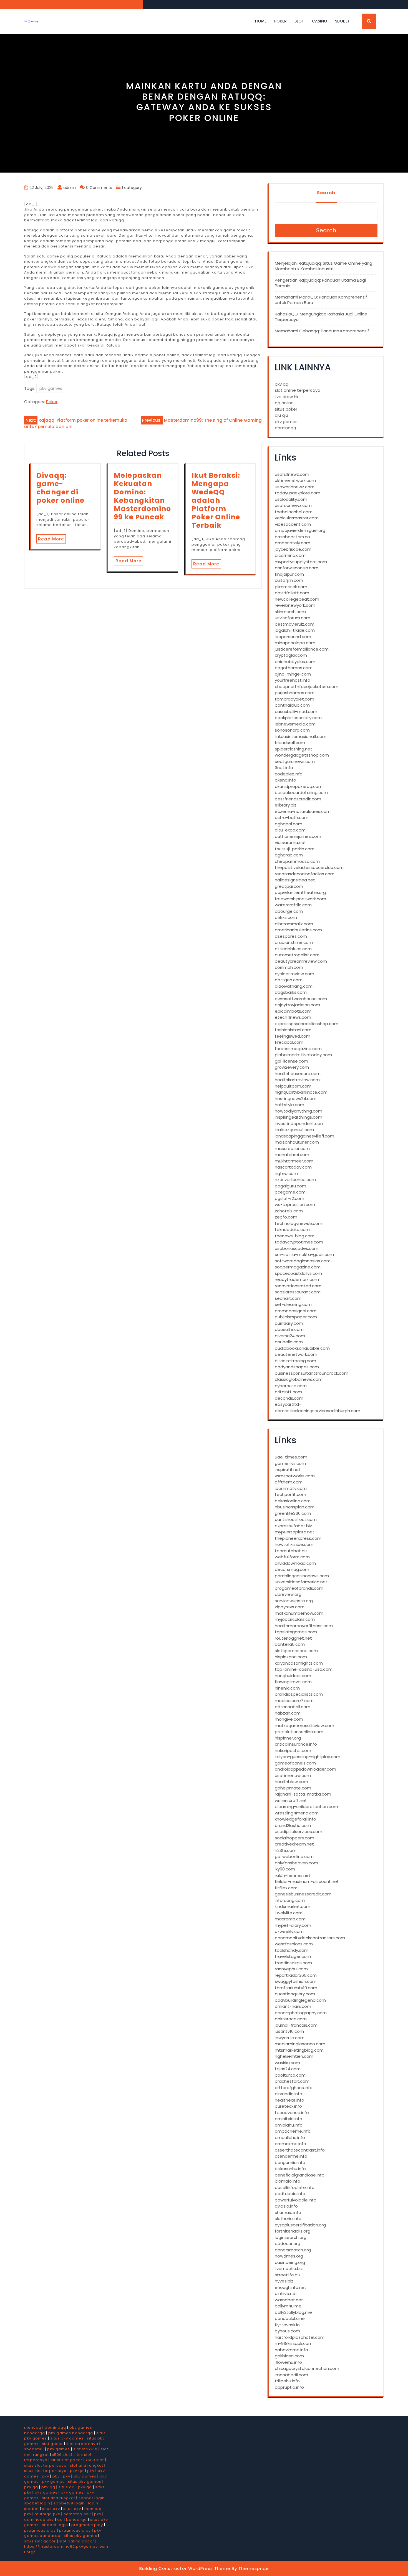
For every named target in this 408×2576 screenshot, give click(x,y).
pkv (91, 2471)
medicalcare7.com (294, 1701)
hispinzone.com (291, 1657)
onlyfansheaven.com (296, 1863)
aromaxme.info (290, 2144)
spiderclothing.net (294, 749)
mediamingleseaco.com (300, 2044)
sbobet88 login (69, 2503)
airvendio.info (289, 2094)
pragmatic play (87, 2525)
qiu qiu (281, 415)
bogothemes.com (294, 668)
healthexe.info (289, 2100)
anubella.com (289, 1342)
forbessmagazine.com (298, 1049)
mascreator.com (292, 1148)
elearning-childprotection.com (306, 1807)
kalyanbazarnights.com (299, 1663)
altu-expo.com (290, 830)
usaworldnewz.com (295, 487)
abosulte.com (289, 1329)
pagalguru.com (290, 1186)
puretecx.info (288, 2106)
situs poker (286, 409)
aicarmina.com (290, 555)
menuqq (33, 2427)
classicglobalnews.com (299, 1379)
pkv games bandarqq (71, 2433)
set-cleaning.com (293, 1304)
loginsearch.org (291, 2237)
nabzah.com (288, 1713)
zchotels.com (289, 1211)
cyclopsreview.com (294, 974)
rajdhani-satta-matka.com (303, 1794)
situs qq (67, 2487)
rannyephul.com (291, 1969)
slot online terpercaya (298, 390)
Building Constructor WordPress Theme (185, 2568)
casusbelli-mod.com (296, 711)
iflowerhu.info (288, 2362)
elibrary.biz (286, 805)
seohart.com (288, 1298)
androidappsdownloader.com (305, 1769)
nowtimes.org (289, 2256)
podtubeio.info (290, 2194)
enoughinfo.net (291, 2287)
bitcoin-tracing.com (295, 1361)
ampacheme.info (293, 2131)
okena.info (285, 780)
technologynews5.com (299, 1223)
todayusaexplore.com (298, 493)
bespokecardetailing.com (301, 792)
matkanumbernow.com (299, 1613)
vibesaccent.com (293, 524)
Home (261, 21)
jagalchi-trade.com (295, 630)
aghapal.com (289, 824)
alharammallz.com (294, 924)
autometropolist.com (297, 955)
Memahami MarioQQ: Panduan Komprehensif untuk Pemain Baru (321, 300)
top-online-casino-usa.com (304, 1669)
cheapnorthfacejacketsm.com (307, 687)
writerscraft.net (291, 1800)
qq (60, 2520)
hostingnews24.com (296, 1099)
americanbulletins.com (298, 930)
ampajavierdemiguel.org (300, 530)
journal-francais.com (296, 2025)
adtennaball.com (293, 1707)
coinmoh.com (289, 967)
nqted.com (286, 1173)
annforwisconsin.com (297, 568)
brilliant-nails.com (293, 2006)
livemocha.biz (289, 2268)
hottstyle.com (289, 1105)
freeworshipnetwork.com (300, 899)
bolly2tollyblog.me (293, 2312)
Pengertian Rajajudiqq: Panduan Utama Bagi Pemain (320, 283)
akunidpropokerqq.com (299, 786)
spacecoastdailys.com (298, 1273)
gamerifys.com (290, 1463)
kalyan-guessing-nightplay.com (308, 1757)
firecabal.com (289, 1042)
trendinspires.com (293, 1963)
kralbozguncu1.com (294, 1130)
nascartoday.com (293, 1167)
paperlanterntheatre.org (300, 892)
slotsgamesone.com (296, 1651)
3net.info (284, 768)
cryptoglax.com (291, 655)
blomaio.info (288, 2181)
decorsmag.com (292, 1569)
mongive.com (289, 1719)
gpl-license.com (291, 1061)
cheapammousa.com (297, 861)
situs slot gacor (67, 2460)
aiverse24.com (290, 1336)
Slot (299, 21)
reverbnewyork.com (295, 605)
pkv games (51, 388)
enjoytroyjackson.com (297, 1005)
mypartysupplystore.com (301, 562)
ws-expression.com (295, 1204)
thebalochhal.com (294, 512)
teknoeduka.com (292, 1229)
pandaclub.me (290, 2318)
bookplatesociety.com (298, 718)
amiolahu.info (289, 2125)
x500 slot (61, 2455)
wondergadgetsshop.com (302, 755)
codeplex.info (289, 774)
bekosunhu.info (290, 2169)
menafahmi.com (292, 1155)
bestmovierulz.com (295, 624)
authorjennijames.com (298, 836)
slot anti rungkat (87, 2465)
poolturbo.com (290, 2075)
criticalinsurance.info (296, 1744)
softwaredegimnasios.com (303, 1261)
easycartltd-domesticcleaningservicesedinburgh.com (318, 1407)
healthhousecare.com (298, 1074)
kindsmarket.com (293, 1906)
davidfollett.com (292, 593)
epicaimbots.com (293, 1011)
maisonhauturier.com (297, 1142)
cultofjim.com (289, 580)
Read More (51, 539)
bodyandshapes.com (297, 1367)
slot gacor (52, 2444)
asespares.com (291, 936)
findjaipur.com (289, 574)
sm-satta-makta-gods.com (304, 1254)
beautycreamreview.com (301, 961)
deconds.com (289, 1398)
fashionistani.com (293, 1030)
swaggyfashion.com (296, 1981)
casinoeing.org (290, 2262)
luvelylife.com (289, 1913)
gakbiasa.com (289, 2356)
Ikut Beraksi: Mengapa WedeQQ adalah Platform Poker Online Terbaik (216, 500)
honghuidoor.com (293, 1676)
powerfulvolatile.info (296, 2200)
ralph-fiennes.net (293, 1875)
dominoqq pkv (39, 2520)
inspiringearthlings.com (299, 1117)
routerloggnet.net (293, 1638)
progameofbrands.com (299, 1588)
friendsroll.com (290, 743)
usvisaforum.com (293, 618)
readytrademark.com (297, 1279)
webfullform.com (292, 1557)
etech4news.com (293, 1017)
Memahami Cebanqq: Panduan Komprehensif (322, 331)
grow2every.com (292, 1067)
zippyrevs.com (290, 1607)
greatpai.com (289, 886)
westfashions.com (294, 1944)
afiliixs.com (286, 917)
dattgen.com (289, 980)
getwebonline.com (294, 1856)
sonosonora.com (292, 730)
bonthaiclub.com (292, 705)
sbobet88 (34, 2449)
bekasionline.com (293, 1501)
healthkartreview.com (297, 1080)
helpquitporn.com (293, 1086)
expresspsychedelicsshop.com (307, 1024)
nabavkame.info (291, 2350)
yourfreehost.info (293, 680)
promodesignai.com (296, 1311)
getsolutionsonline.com (299, 1732)
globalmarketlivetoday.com (303, 1055)
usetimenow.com (293, 1775)
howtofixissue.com (294, 1544)
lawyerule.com (290, 2038)
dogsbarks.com (291, 992)
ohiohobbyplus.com (295, 662)
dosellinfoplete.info (295, 2187)
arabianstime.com (294, 942)
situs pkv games (67, 2438)
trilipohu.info (287, 2381)
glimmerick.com (291, 587)
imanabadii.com (291, 2375)
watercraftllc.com (293, 905)
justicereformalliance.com (302, 649)
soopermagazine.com (298, 1267)
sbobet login (92, 2498)
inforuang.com (290, 1900)
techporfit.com (290, 1494)
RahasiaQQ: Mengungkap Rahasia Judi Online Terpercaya (321, 317)
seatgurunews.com (295, 761)
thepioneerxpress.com (298, 1538)
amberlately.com (293, 543)
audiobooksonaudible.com (302, 1348)
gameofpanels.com (295, 1763)
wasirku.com (287, 2063)
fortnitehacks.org (293, 2231)
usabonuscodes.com (297, 1248)
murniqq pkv (47, 2514)
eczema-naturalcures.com (303, 811)
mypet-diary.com (293, 1925)
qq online (284, 403)
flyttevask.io (287, 2325)
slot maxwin (85, 2449)
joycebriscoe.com (293, 549)
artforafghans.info (294, 2088)
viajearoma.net (290, 842)
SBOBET (342, 21)
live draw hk (287, 397)
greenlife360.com (293, 1513)
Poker (280, 21)
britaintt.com (288, 1392)
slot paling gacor (77, 2541)
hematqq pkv (77, 2514)
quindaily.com (289, 1323)
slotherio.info (288, 2219)
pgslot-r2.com (289, 1198)
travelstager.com (293, 1956)
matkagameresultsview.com (304, 1726)
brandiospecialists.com (299, 1694)
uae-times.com (291, 1457)
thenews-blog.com (295, 1236)
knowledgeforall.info (295, 1819)
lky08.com (285, 1869)
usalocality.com (291, 499)
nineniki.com (287, 1688)
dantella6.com (290, 1644)
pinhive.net (286, 2293)
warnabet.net (289, 2300)
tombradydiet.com (294, 699)
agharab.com (289, 855)
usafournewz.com (293, 505)
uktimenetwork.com (295, 480)
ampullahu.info (290, 2138)
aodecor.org (288, 2243)
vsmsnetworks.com (295, 1476)
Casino (320, 21)
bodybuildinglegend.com (300, 2000)
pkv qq (282, 384)
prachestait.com (292, 2081)
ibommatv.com (291, 1488)
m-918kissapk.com (294, 2343)
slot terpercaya (82, 2444)
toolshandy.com (292, 1950)
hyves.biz (284, 2281)
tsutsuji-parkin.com (295, 849)
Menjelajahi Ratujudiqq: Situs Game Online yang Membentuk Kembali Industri (323, 266)
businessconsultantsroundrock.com (312, 1373)
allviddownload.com (295, 1563)
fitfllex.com (286, 1888)
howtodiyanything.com (299, 1111)
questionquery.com (295, 1994)
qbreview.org (288, 1594)
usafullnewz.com (292, 474)
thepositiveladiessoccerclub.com (309, 867)
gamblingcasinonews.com (302, 1576)
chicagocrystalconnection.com (307, 2368)
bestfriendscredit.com (298, 799)
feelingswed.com (293, 1036)
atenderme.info (291, 2156)
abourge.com (289, 911)
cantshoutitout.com (296, 1519)
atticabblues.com (293, 949)
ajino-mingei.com (293, 674)
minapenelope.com (295, 643)
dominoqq (285, 428)
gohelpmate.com (293, 1788)
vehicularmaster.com (297, 518)
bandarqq (76, 2520)
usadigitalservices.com (299, 1831)
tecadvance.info (292, 2113)
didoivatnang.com (294, 986)
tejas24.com (288, 2069)
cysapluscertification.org (300, 2225)
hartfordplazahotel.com (300, 2337)
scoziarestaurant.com (298, 1292)
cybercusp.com (291, 1386)
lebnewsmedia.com (295, 724)
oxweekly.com (289, 1931)
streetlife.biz (288, 2275)
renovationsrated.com (298, 1286)
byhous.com (287, 2331)
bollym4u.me (288, 2306)
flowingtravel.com (293, 1682)
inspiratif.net (288, 1469)
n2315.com (286, 1850)
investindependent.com (300, 1123)
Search (326, 193)
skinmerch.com (290, 612)
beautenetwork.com (296, 1354)
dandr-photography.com (301, 2013)
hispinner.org (288, 1738)
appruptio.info (289, 2387)
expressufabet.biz (293, 1526)
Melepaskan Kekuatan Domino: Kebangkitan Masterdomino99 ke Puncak (142, 496)
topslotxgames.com (296, 1632)
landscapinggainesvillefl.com (304, 1136)
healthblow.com (291, 1782)
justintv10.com (289, 2031)
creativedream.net (294, 1844)
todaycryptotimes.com (299, 1242)
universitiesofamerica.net (301, 1582)
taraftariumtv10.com (296, 1988)
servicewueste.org (294, 1601)
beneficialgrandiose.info (300, 2175)
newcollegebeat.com (297, 599)
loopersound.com (293, 637)
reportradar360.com (296, 1975)
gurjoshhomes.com (295, 693)
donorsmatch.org (293, 2250)
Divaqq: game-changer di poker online (60, 488)
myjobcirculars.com (295, 1619)
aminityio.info (289, 2119)
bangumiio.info (290, 2162)
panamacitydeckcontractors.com (310, 1938)
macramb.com (290, 1919)
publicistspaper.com (296, 1317)
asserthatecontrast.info (300, 2150)
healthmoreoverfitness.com (304, 1626)
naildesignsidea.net (295, 880)
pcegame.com (290, 1192)
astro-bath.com (292, 817)
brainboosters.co (292, 537)
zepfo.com (286, 1217)
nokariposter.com (293, 1750)
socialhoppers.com (294, 1838)
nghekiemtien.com (294, 2056)
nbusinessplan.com (295, 1507)
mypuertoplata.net (295, 1532)
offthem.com (289, 1482)
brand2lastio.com (293, 1825)
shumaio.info (288, 2212)
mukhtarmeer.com (294, 1161)
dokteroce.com (291, 2019)
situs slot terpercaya (45, 2465)
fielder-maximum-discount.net (307, 1881)
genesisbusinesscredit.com (303, 1894)
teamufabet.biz (291, 1551)
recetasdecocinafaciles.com (305, 874)
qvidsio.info (286, 2206)
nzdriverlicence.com (295, 1180)
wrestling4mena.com (297, 1813)
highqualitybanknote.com (301, 1092)
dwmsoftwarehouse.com (301, 999)
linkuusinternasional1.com (301, 736)
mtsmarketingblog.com (299, 2050)
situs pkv (51, 2509)
